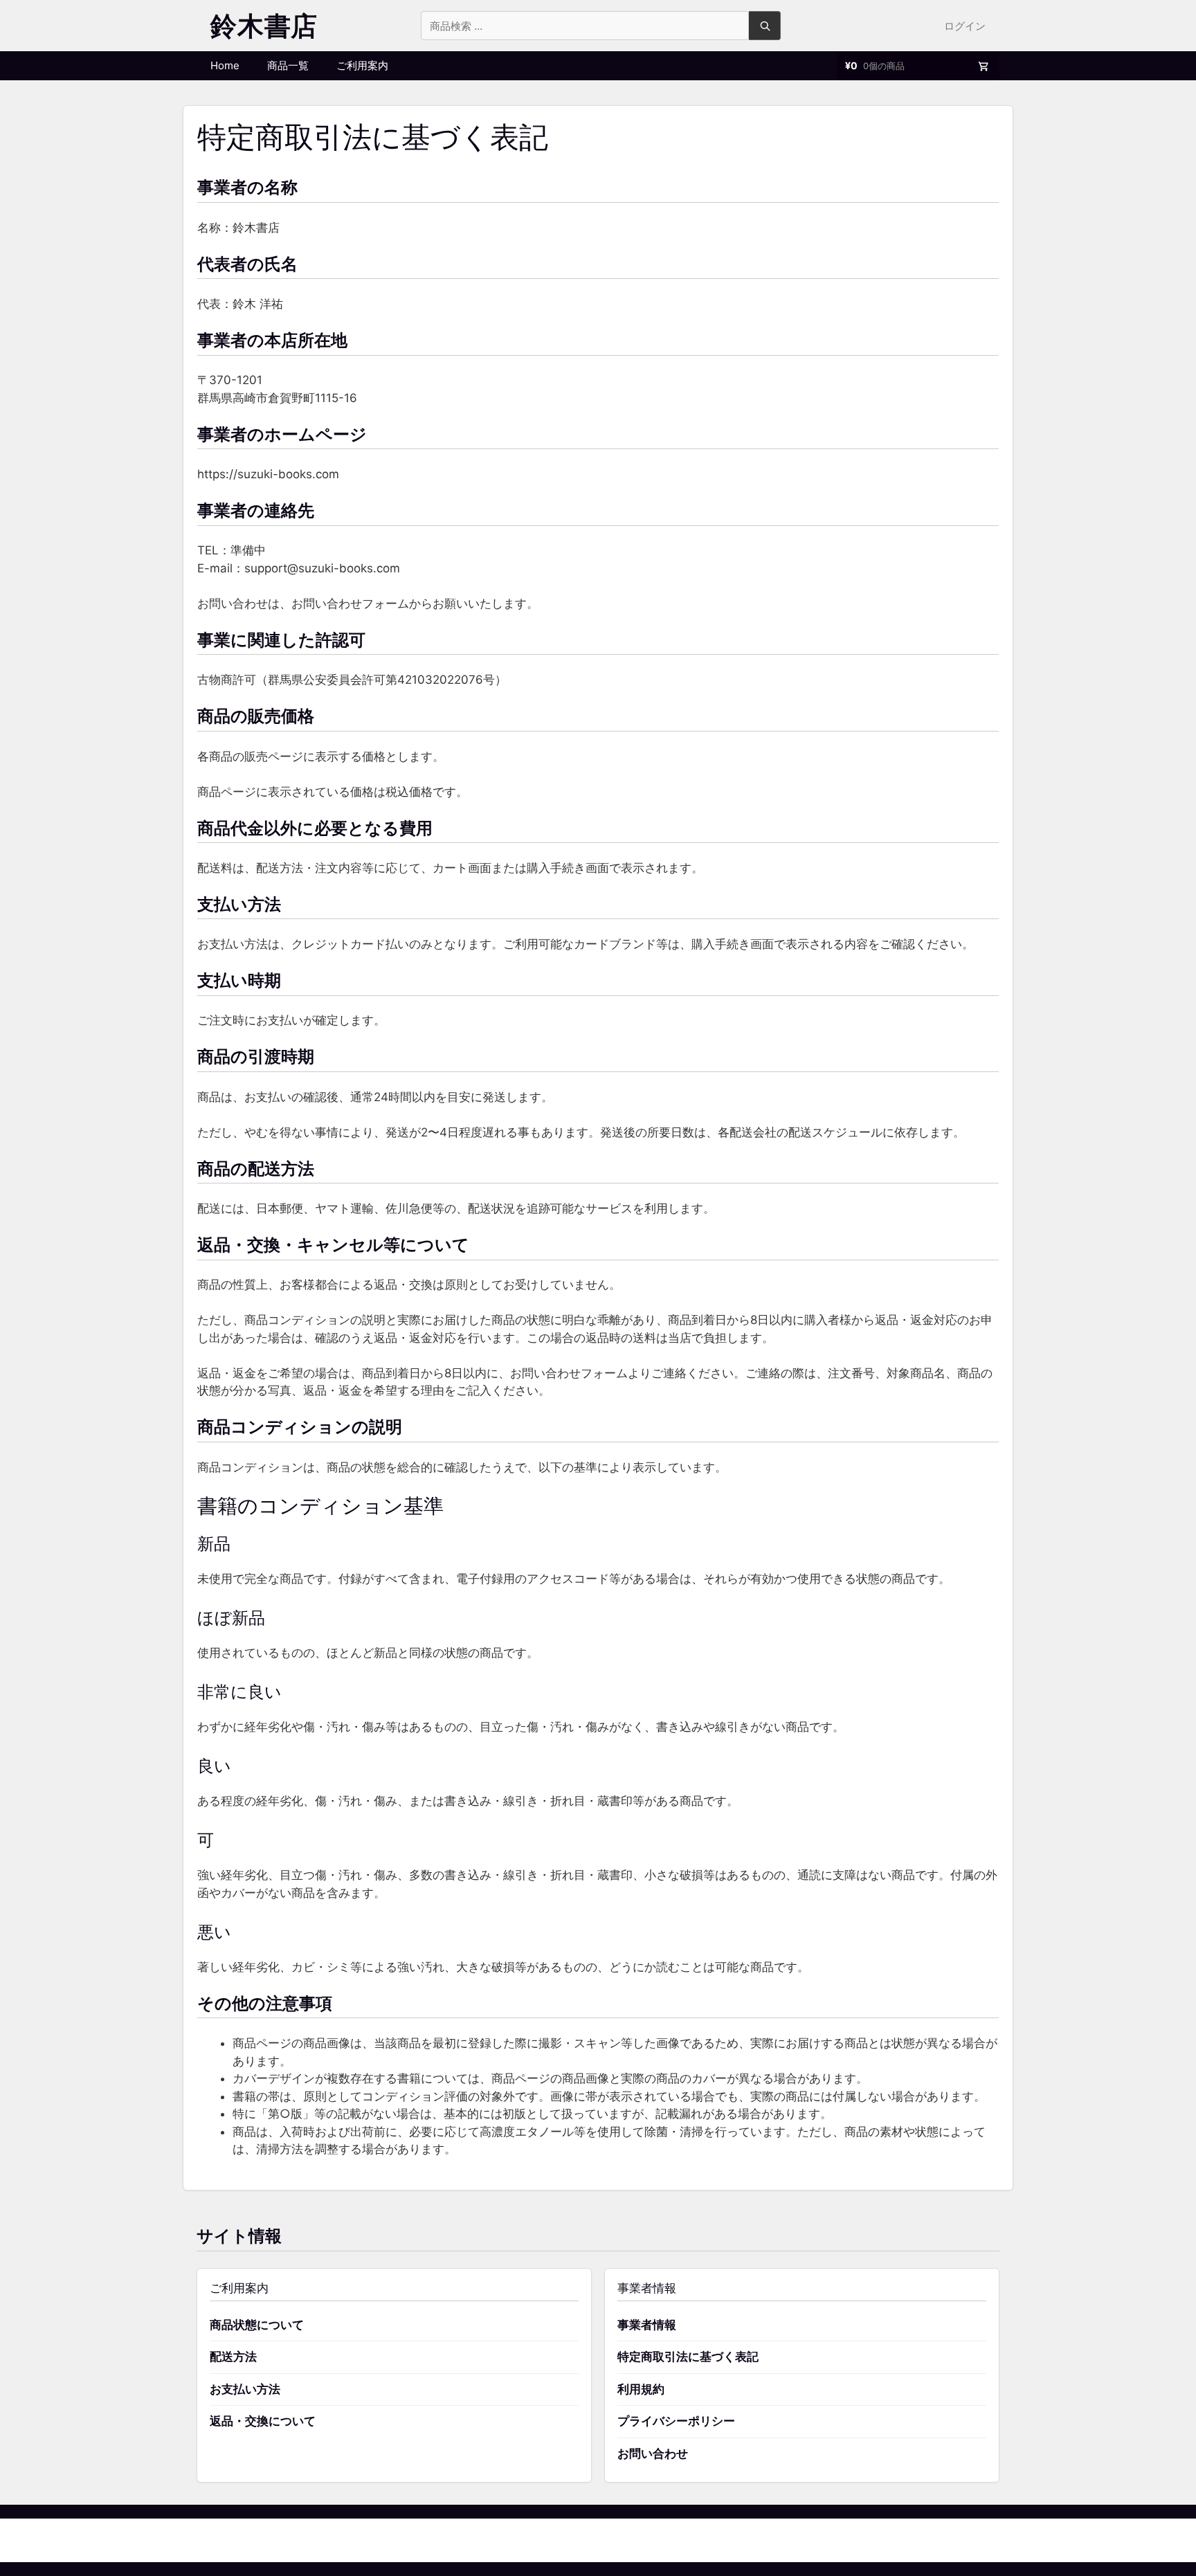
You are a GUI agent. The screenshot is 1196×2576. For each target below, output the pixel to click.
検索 (765, 26)
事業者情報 (647, 2325)
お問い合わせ (653, 2453)
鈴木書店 (264, 26)
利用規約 (641, 2389)
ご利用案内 (362, 65)
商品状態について (257, 2325)
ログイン (965, 26)
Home (225, 65)
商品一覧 (288, 65)
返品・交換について (263, 2421)
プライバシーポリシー (676, 2421)
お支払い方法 (245, 2389)
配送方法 (233, 2357)
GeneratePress (669, 2540)
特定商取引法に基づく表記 (688, 2357)
